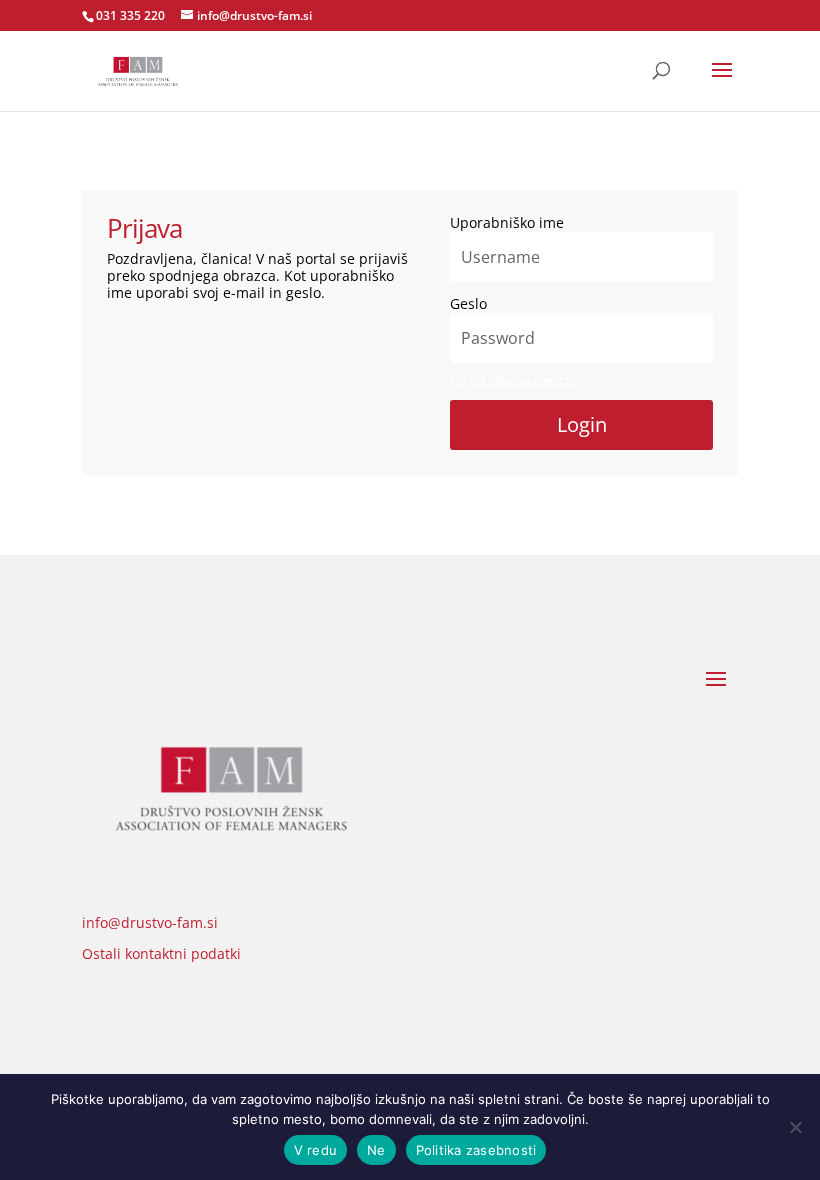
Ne (376, 1150)
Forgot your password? (513, 379)
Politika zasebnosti (476, 1150)
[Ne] (795, 1127)
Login (582, 424)
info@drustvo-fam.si (150, 922)
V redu (316, 1150)
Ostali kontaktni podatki (161, 953)
